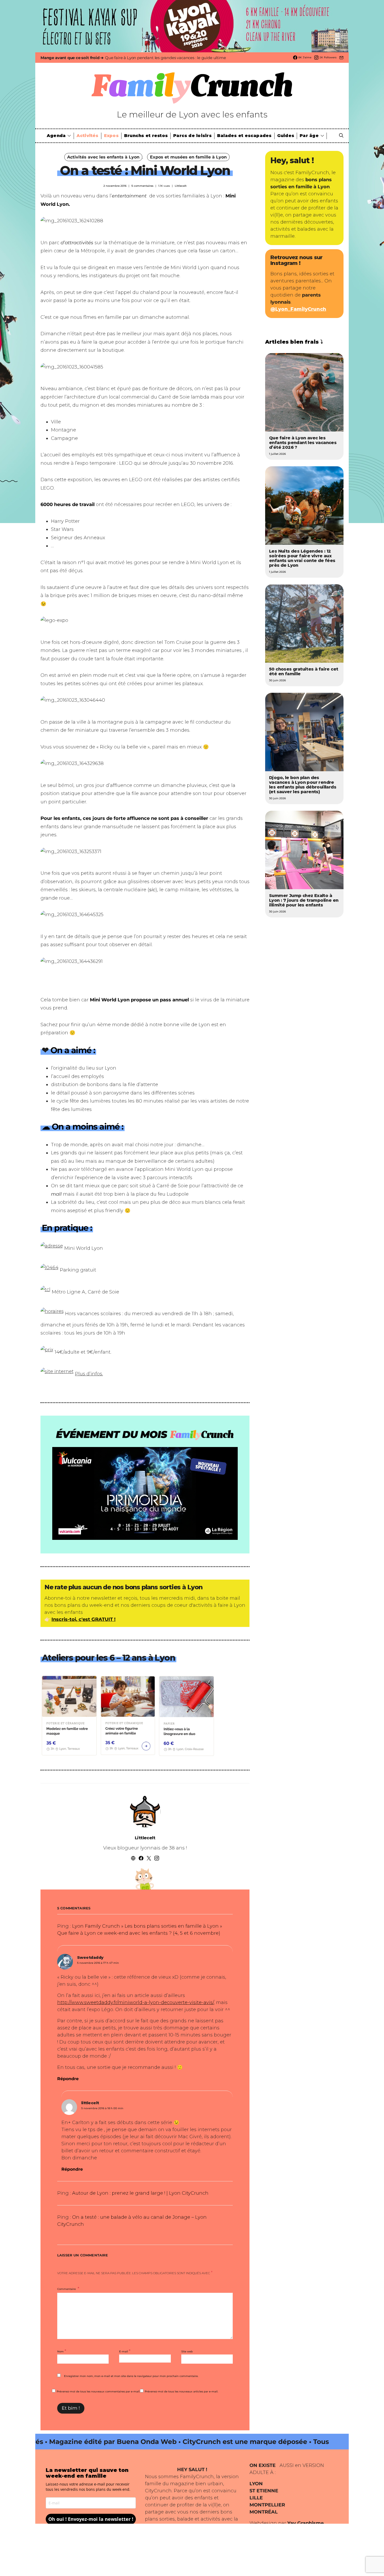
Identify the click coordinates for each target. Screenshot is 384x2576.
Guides (286, 136)
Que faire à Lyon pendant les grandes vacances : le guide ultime (165, 58)
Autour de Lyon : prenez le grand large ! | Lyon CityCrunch (140, 2193)
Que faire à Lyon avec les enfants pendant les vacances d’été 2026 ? (303, 443)
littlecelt (90, 2103)
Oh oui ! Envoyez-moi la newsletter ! (91, 2519)
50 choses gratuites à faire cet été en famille (304, 671)
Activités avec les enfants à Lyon (103, 157)
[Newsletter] (341, 58)
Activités (88, 136)
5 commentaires (142, 186)
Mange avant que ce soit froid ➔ (72, 58)
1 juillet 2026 (277, 454)
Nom (62, 2351)
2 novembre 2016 (115, 186)
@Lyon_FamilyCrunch (298, 309)
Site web (187, 2351)
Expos (111, 136)
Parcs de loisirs (192, 136)
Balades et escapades (244, 136)
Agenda (56, 136)
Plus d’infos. (89, 1374)
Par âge (309, 136)
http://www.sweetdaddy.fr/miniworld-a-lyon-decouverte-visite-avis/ (135, 2002)
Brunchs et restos (146, 136)
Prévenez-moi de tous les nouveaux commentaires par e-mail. (98, 2391)
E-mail (125, 2351)
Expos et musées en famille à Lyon (188, 157)
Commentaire (67, 2289)
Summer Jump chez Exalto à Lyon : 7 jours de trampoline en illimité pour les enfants (304, 900)
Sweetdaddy (90, 1957)
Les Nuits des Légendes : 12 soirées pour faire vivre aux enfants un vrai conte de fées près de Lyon (302, 558)
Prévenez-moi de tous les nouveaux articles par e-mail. (181, 2391)
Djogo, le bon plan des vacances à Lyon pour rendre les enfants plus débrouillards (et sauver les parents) (303, 785)
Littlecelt (181, 186)
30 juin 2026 (277, 680)
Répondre (68, 2079)
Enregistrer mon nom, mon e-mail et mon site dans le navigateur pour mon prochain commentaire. (131, 2376)
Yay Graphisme (306, 2523)
